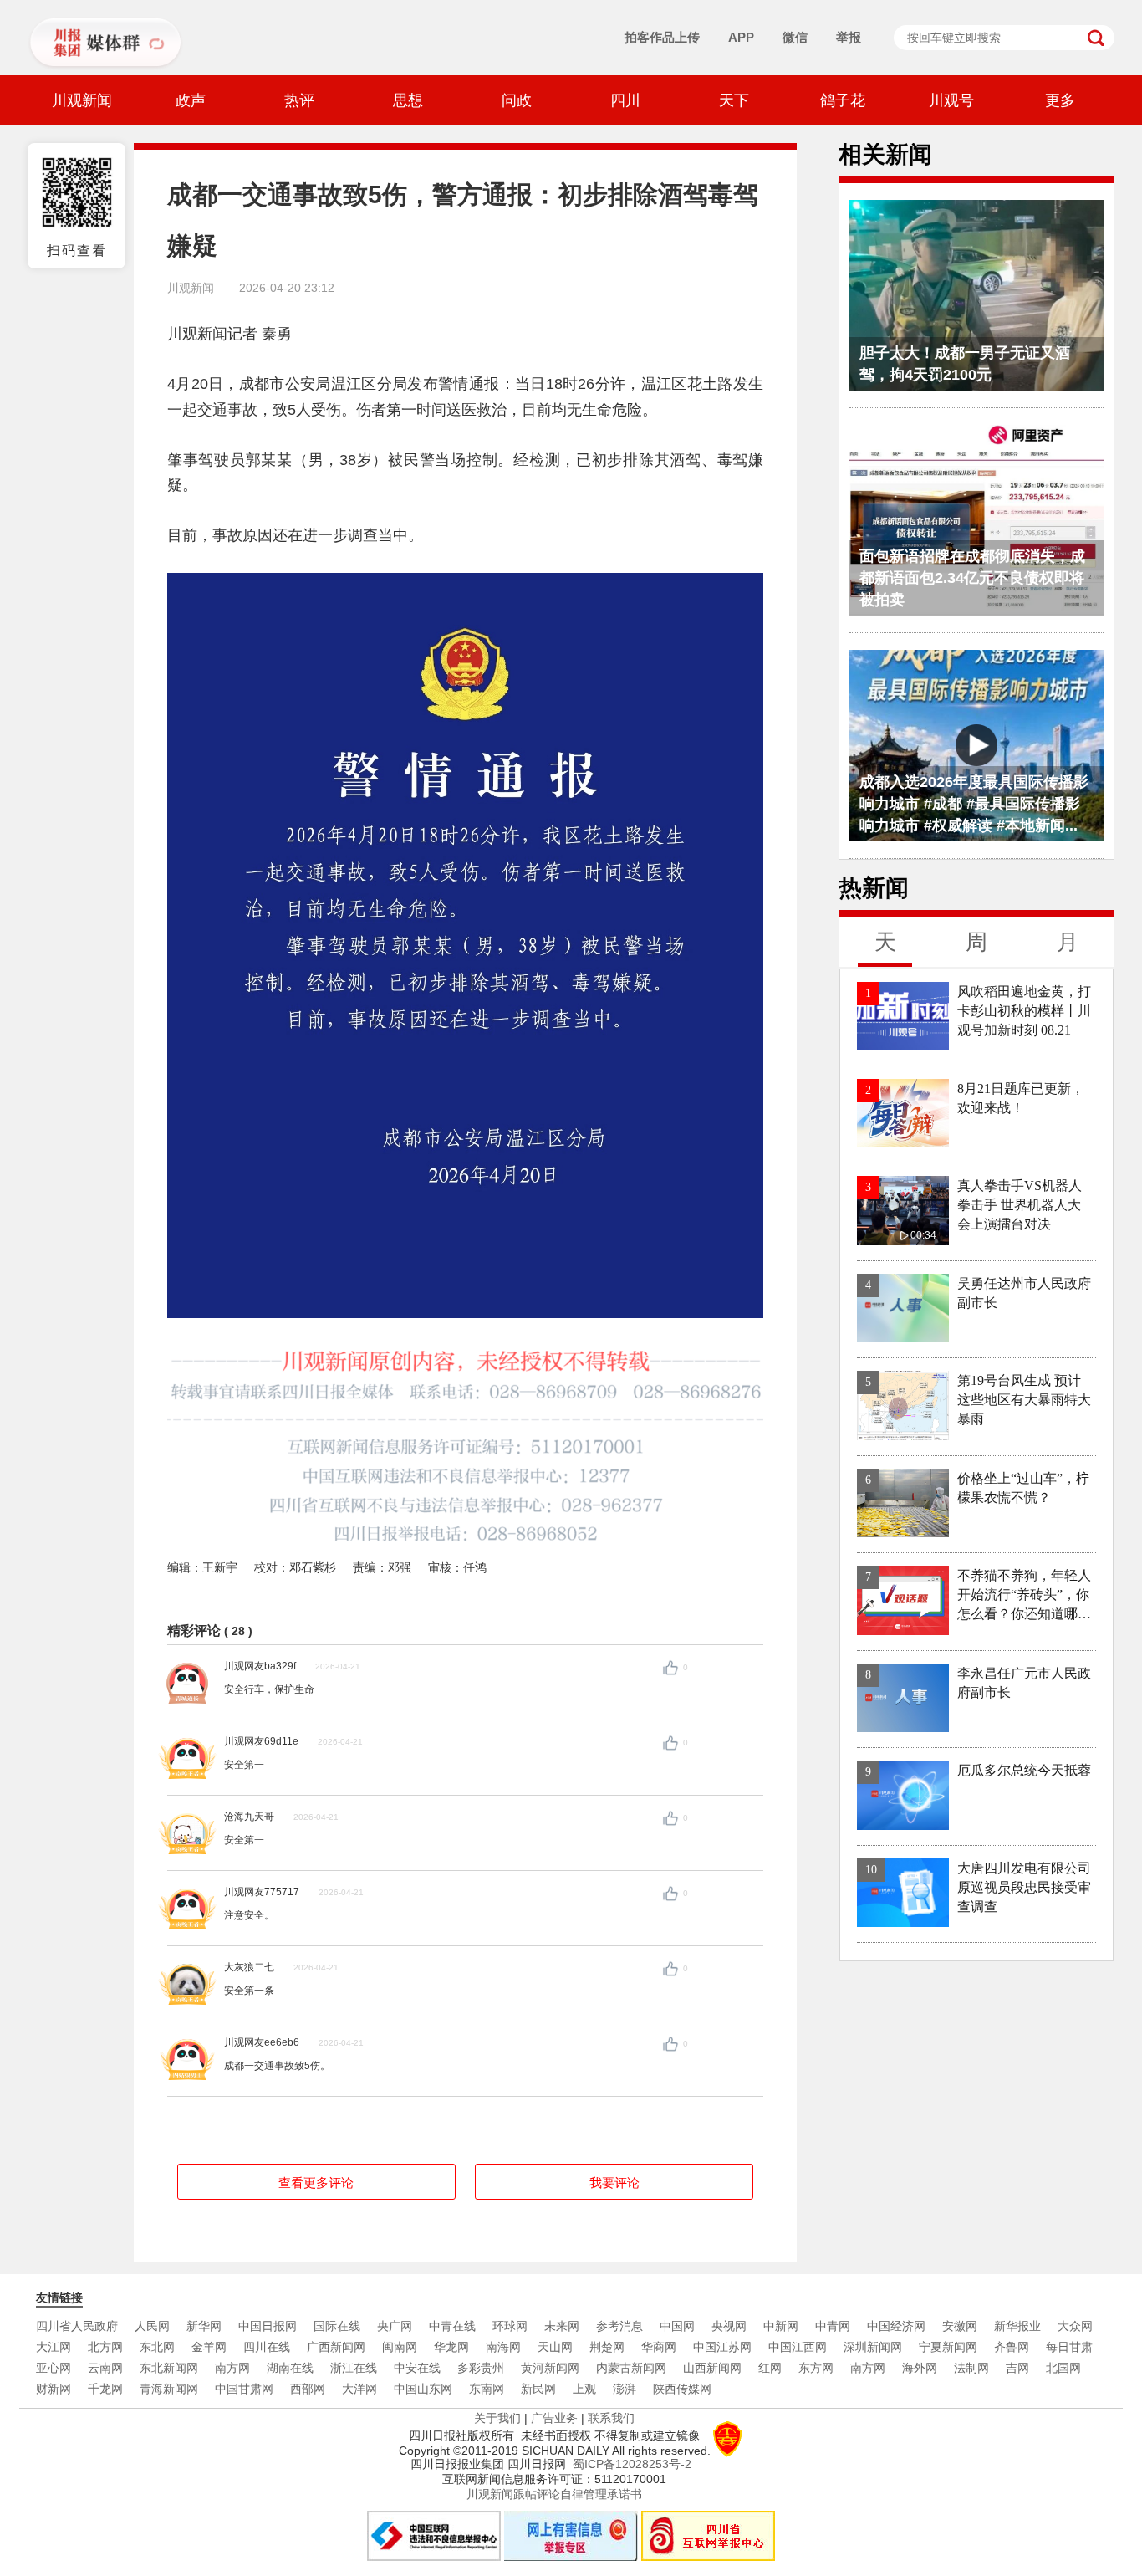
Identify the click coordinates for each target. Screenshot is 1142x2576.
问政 (517, 100)
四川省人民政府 (77, 2326)
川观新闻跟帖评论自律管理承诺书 (554, 2494)
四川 (625, 100)
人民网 (152, 2326)
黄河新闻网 (550, 2368)
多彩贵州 (481, 2368)
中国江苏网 (722, 2347)
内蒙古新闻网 (631, 2368)
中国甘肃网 (244, 2389)
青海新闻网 (169, 2389)
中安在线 (417, 2368)
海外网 (920, 2368)
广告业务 (554, 2418)
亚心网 (54, 2368)
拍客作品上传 (662, 37)
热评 (299, 100)
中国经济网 (896, 2326)
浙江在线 (354, 2368)
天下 (734, 100)
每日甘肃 (1069, 2347)
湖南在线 (290, 2368)
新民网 (538, 2389)
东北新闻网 (169, 2368)
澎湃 (625, 2389)
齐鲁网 (1012, 2347)
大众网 (1075, 2326)
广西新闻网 (336, 2347)
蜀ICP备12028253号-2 (632, 2464)
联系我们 (611, 2418)
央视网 (729, 2326)
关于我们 (497, 2418)
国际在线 (337, 2326)
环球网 (510, 2326)
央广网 (395, 2326)
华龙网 (451, 2347)
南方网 (232, 2368)
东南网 (487, 2389)
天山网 (555, 2347)
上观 (584, 2389)
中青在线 (452, 2326)
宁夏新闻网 (948, 2347)
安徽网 (960, 2326)
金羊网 (209, 2347)
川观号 (951, 100)
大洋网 (359, 2389)
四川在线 (267, 2347)
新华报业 (1017, 2326)
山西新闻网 (712, 2368)
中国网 (677, 2326)
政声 (191, 100)
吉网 (1017, 2368)
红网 (770, 2368)
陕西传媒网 (682, 2389)
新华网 (204, 2326)
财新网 (54, 2389)
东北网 (157, 2347)
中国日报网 (268, 2326)
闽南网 (400, 2347)
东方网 (816, 2368)
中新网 (781, 2326)
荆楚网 (607, 2347)
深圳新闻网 (873, 2347)
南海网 (503, 2347)
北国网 (1063, 2368)
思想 (408, 100)
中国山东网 (423, 2389)
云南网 (105, 2368)
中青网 (833, 2326)
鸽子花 (843, 100)
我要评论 (614, 2182)
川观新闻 (82, 100)
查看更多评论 (316, 2182)
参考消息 (619, 2326)
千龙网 (105, 2389)
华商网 (659, 2347)
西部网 (308, 2389)
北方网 (105, 2347)
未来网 (562, 2326)
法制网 (971, 2368)
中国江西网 (798, 2347)
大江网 (54, 2347)
